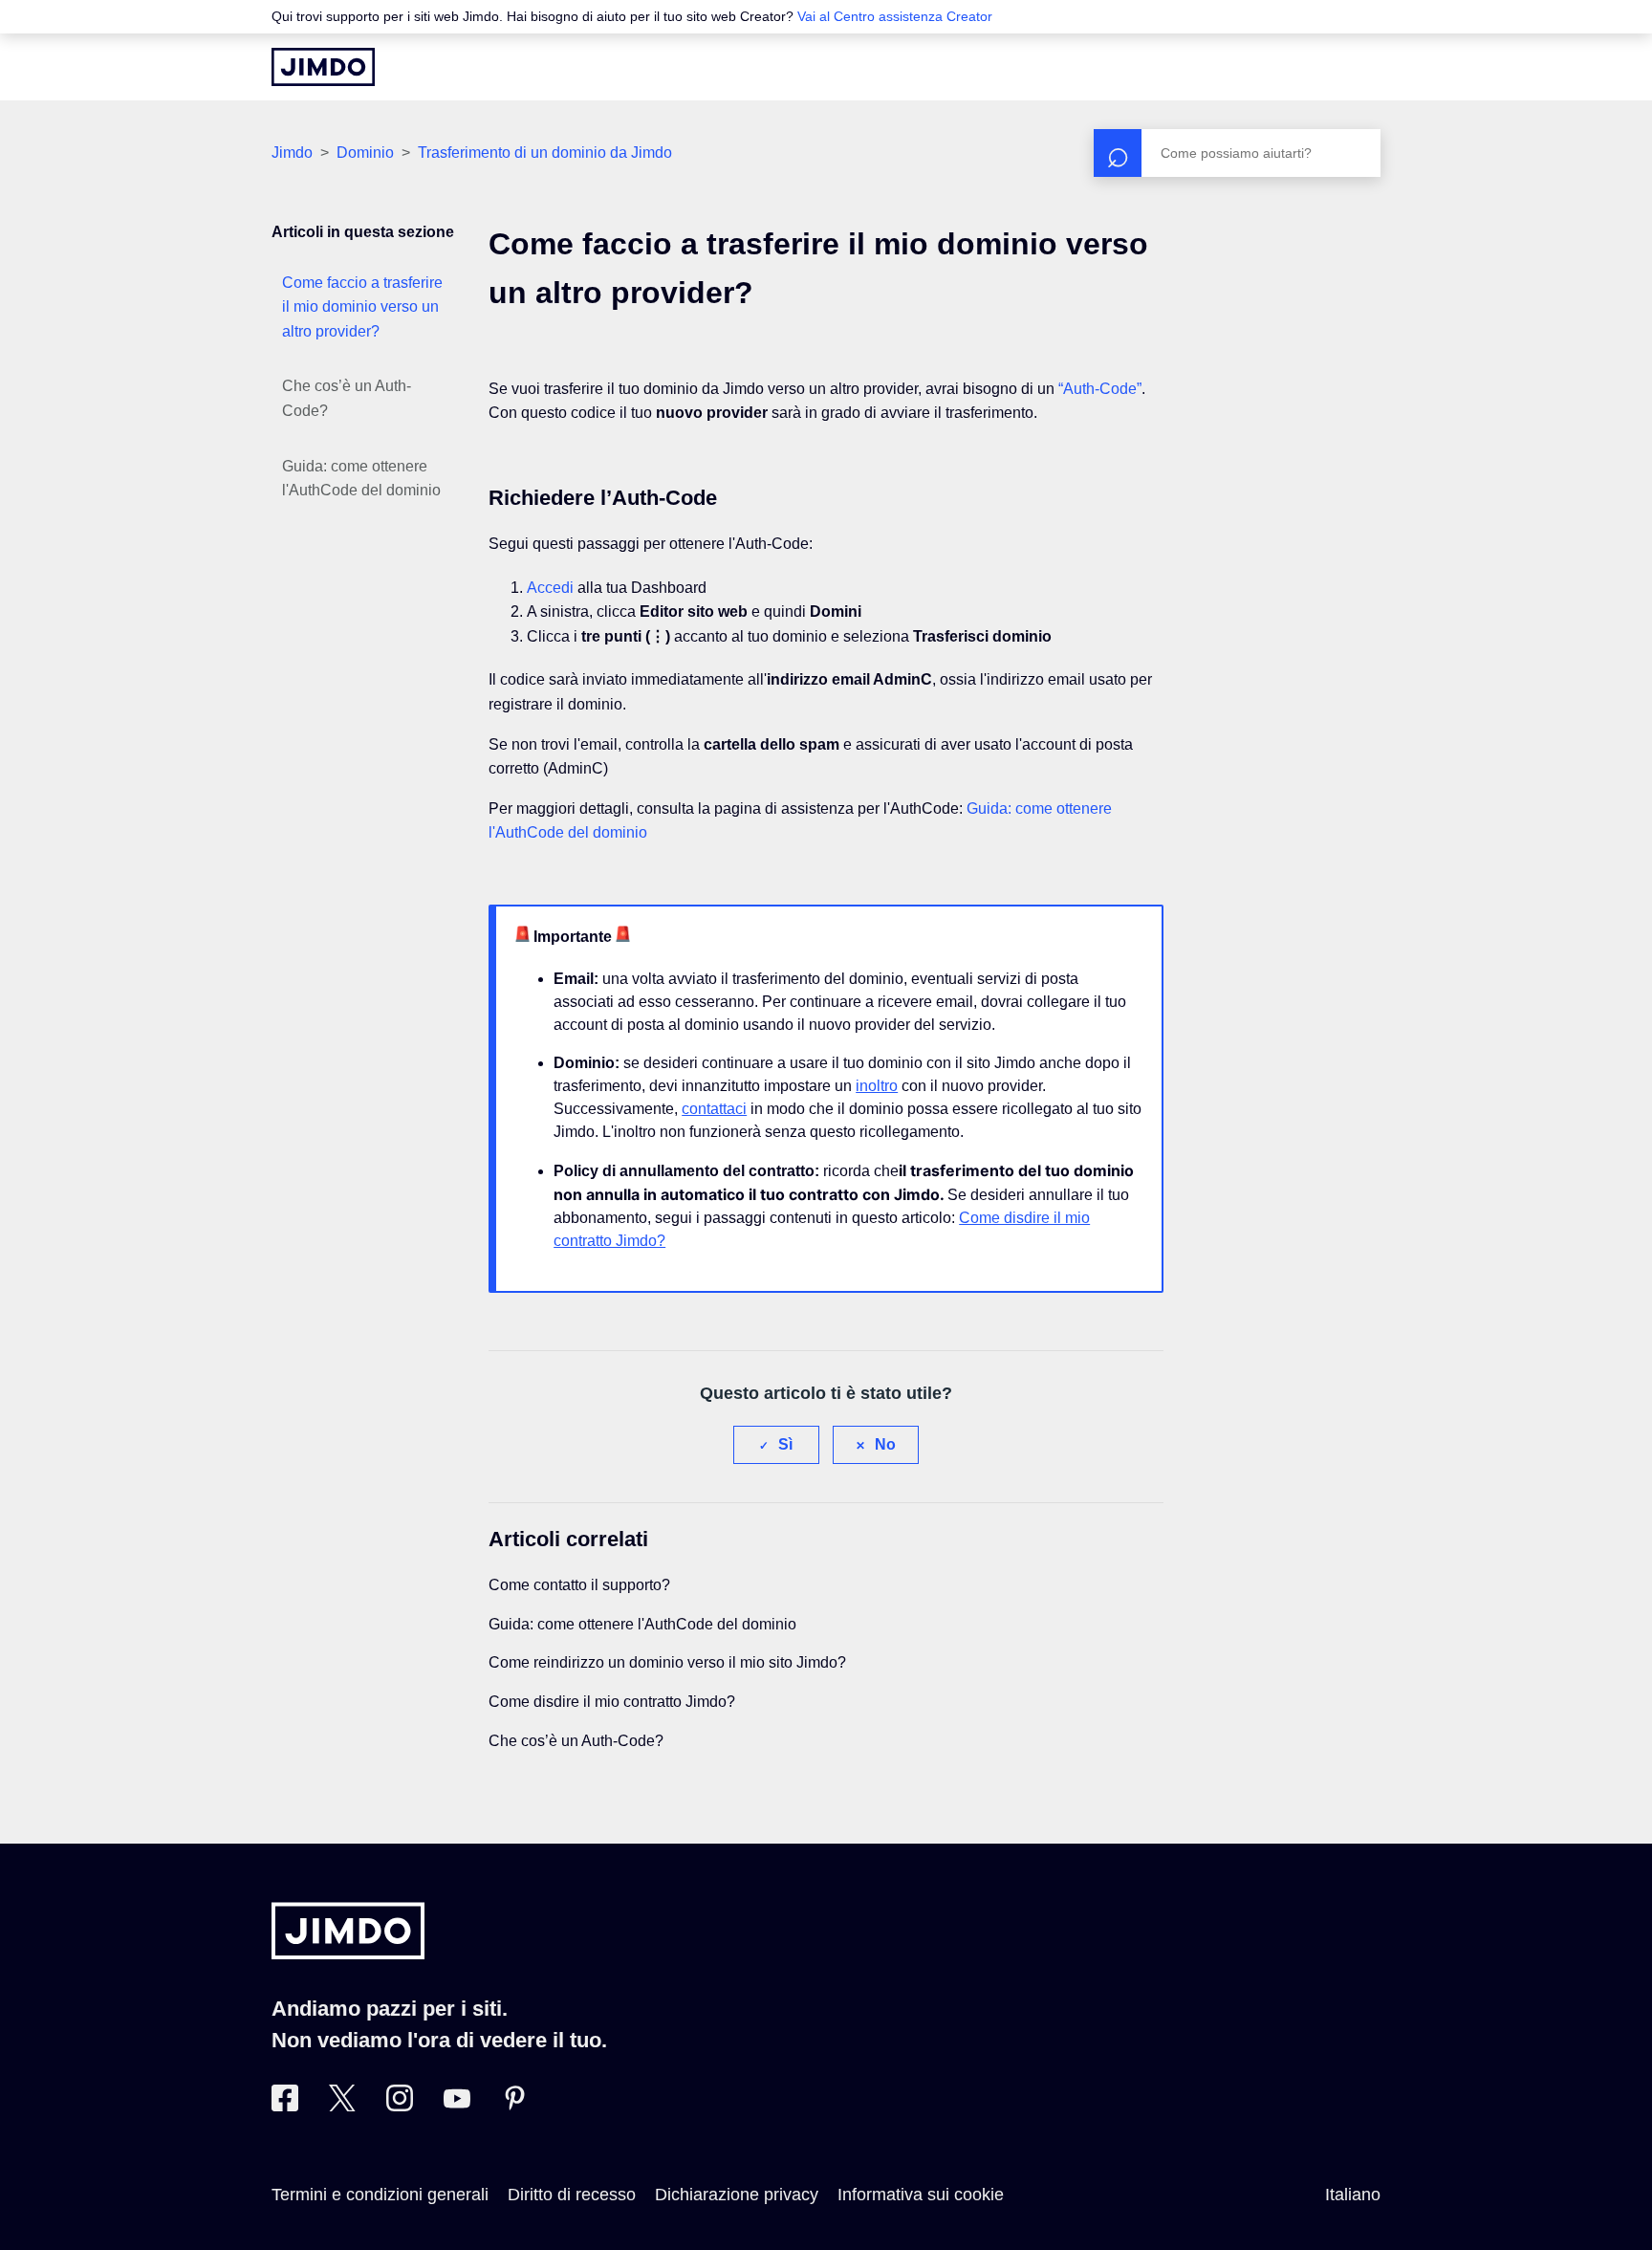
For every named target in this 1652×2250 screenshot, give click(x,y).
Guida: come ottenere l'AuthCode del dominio (361, 479)
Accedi (550, 588)
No (885, 1444)
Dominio (365, 153)
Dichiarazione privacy (737, 2195)
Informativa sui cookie (921, 2195)
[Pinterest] (514, 2106)
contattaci (714, 1109)
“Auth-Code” (1100, 389)
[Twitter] (342, 2106)
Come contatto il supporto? (579, 1585)
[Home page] (323, 67)
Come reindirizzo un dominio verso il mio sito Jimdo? (667, 1662)
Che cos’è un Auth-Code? (347, 398)
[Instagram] (400, 2106)
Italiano (1353, 2195)
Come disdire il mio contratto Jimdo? (612, 1702)
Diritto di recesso (572, 2195)
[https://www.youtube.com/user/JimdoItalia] (457, 2106)
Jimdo (292, 153)
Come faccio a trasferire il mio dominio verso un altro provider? (362, 307)
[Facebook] (285, 2106)
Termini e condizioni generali (380, 2195)
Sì (785, 1444)
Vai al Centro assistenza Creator (895, 16)
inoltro (877, 1086)
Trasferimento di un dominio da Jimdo (545, 153)
